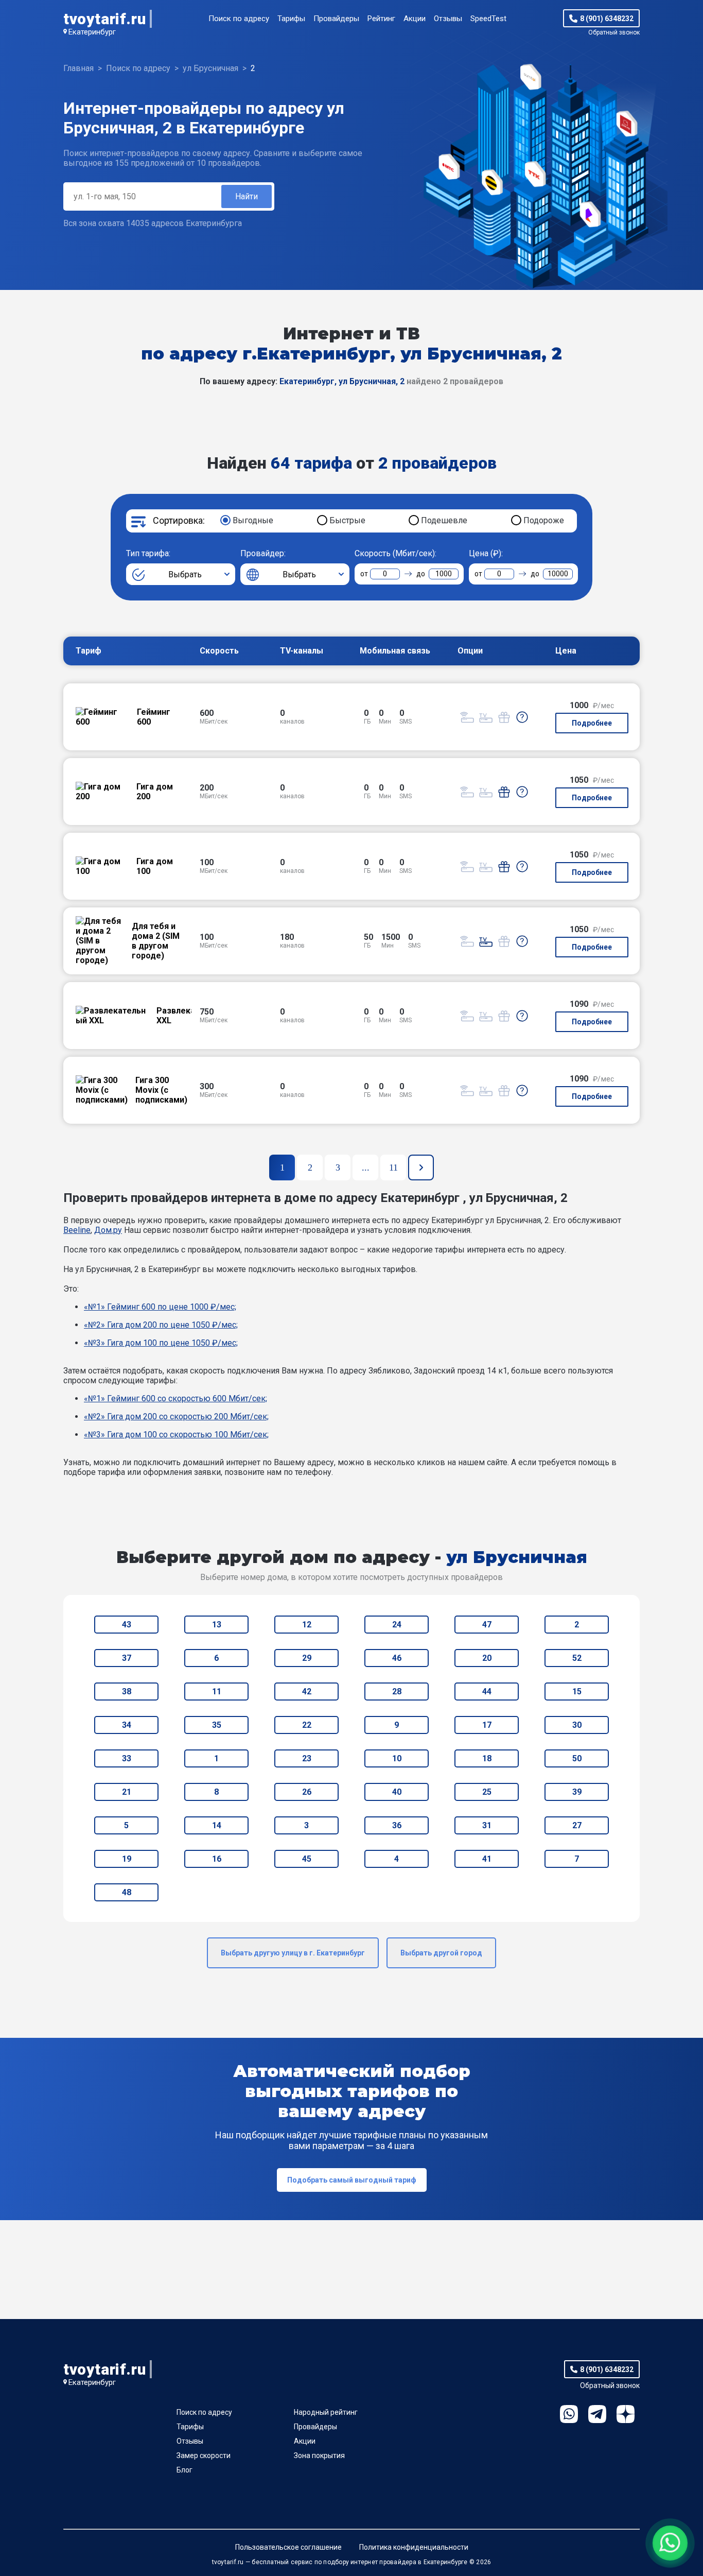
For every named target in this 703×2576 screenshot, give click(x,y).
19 (127, 1859)
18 (487, 1758)
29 (307, 1658)
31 (487, 1825)
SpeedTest (488, 19)
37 (127, 1658)
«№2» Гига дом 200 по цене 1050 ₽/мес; (161, 1325)
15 (577, 1691)
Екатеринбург (92, 32)
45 (307, 1859)
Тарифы (291, 19)
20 (487, 1658)
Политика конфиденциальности (414, 2547)
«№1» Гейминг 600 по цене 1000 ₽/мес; (160, 1307)
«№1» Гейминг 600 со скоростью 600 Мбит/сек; (175, 1398)
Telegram (597, 2414)
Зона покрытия (319, 2455)
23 (307, 1758)
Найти (247, 196)
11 (217, 1691)
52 (577, 1658)
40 (397, 1792)
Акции (415, 19)
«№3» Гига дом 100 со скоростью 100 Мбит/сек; (176, 1435)
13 (217, 1625)
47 (487, 1625)
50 (577, 1758)
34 (127, 1725)
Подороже (544, 520)
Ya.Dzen (626, 2414)
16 (217, 1859)
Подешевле (444, 520)
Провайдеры (336, 19)
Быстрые (347, 520)
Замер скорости (204, 2455)
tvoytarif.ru (104, 19)
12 (307, 1625)
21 (127, 1792)
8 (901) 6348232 (607, 19)
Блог (184, 2470)
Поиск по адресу (239, 19)
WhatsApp (569, 2414)
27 (577, 1825)
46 (397, 1658)
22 (307, 1725)
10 (397, 1758)
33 (127, 1758)
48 (127, 1892)
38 (127, 1691)
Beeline (77, 1230)
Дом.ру (108, 1230)
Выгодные (253, 520)
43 (127, 1625)
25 (487, 1792)
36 (397, 1825)
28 (397, 1691)
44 (487, 1691)
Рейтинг (381, 19)
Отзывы (448, 19)
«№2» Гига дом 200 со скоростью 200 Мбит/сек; (176, 1416)
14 (217, 1825)
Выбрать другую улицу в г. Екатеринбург (293, 1953)
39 (577, 1792)
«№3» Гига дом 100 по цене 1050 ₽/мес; (161, 1343)
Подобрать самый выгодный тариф (352, 2180)
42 (307, 1691)
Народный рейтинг (326, 2412)
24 (397, 1625)
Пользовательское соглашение (288, 2547)
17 (487, 1725)
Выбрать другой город (441, 1953)
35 (217, 1725)
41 (487, 1859)
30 (577, 1725)
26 (307, 1792)
